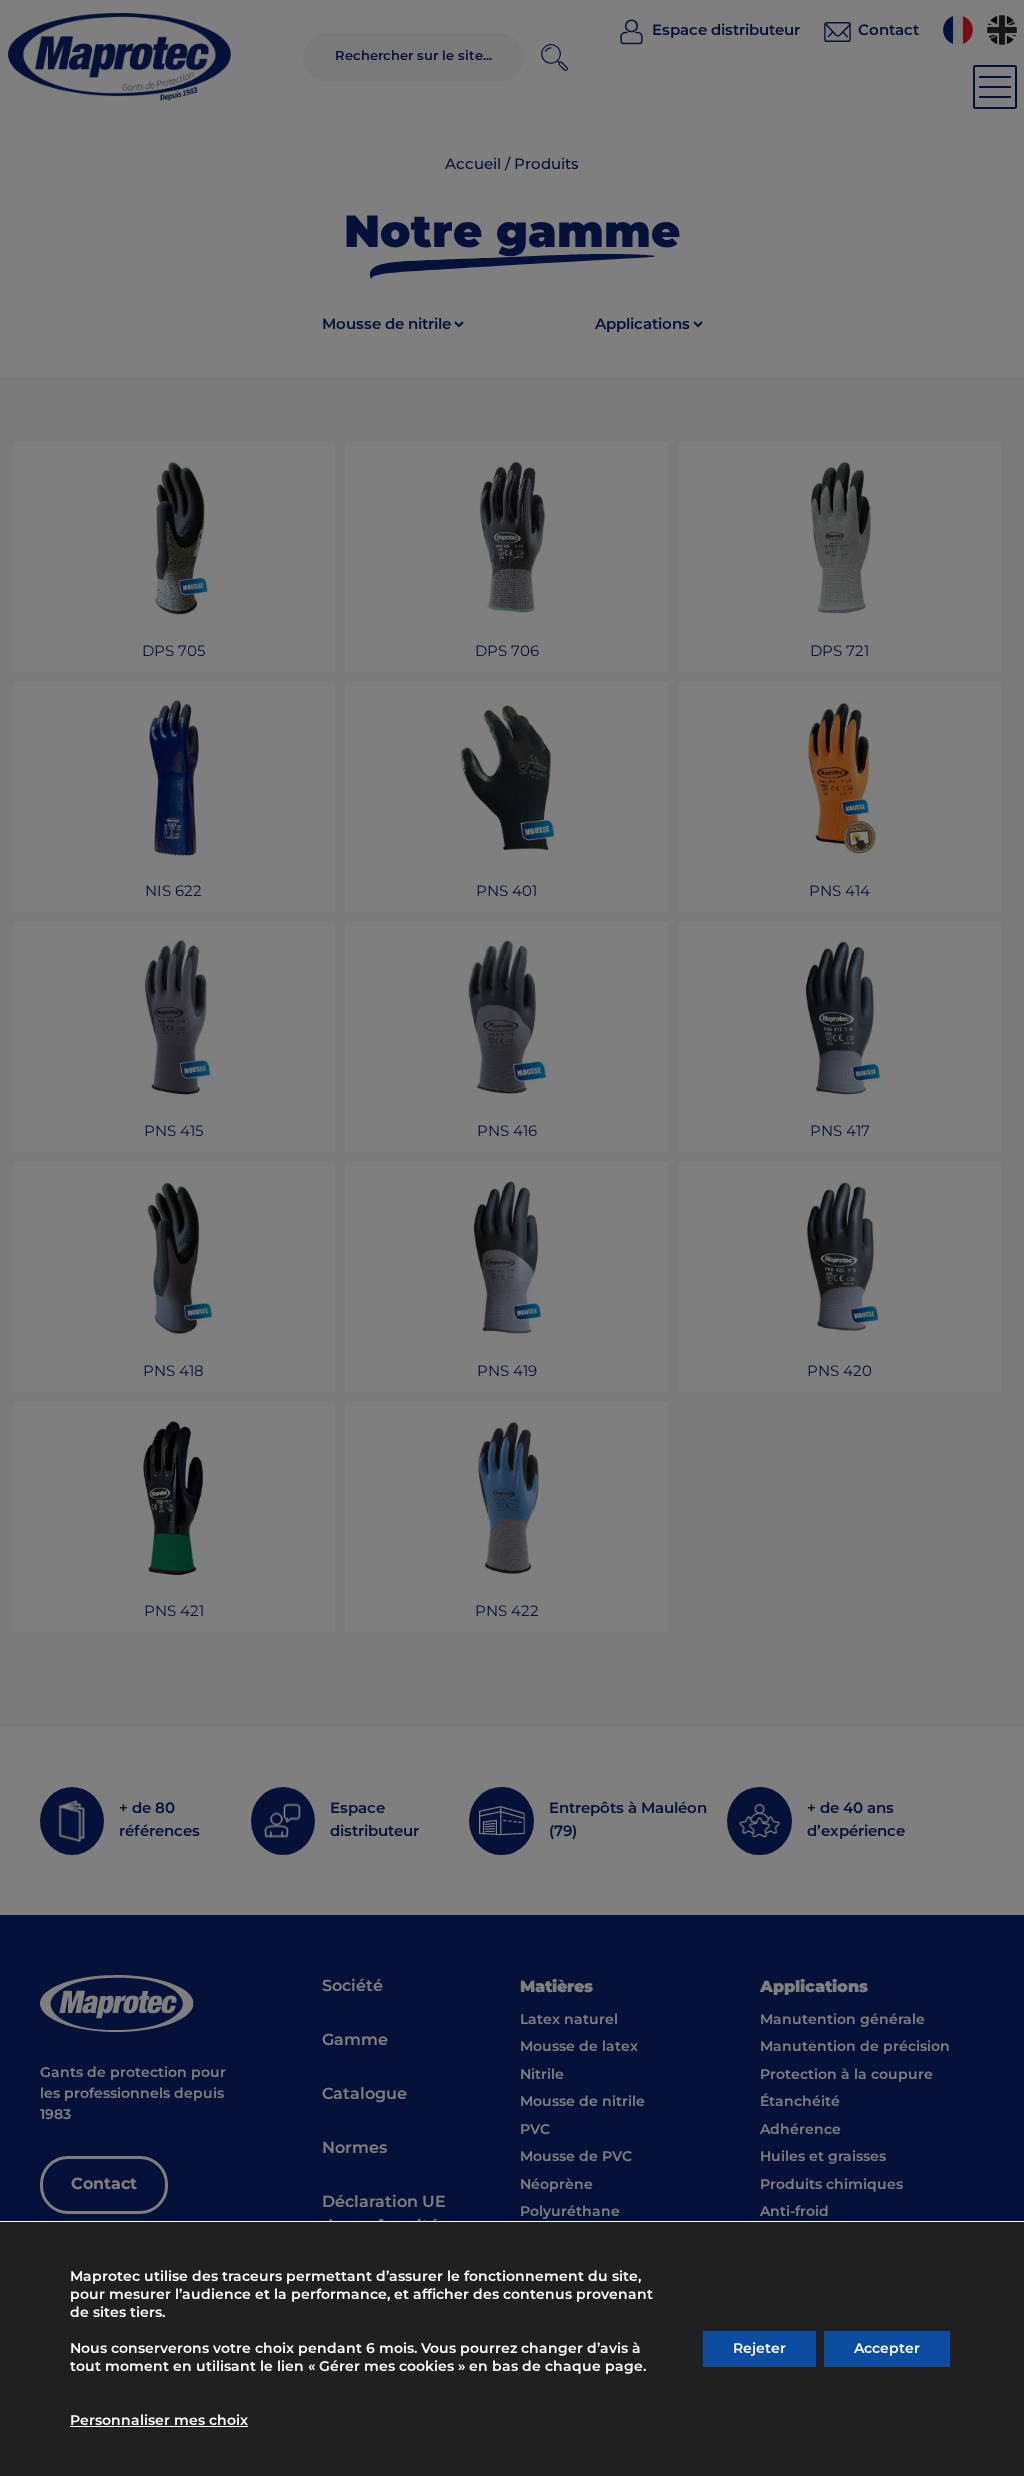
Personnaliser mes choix (159, 2421)
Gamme (355, 2040)
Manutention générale (842, 2020)
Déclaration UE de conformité (384, 2214)
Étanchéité (800, 2102)
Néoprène (556, 2185)
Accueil (473, 165)
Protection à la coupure (846, 2075)
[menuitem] (958, 30)
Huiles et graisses (823, 2157)
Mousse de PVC (576, 2157)
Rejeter (759, 2349)
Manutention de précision (855, 2047)
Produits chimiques (831, 2185)
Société (352, 1986)
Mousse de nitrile (582, 2102)
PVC (535, 2130)
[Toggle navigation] (995, 87)
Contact (104, 2184)
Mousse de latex (579, 2047)
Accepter (887, 2349)
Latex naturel (569, 2020)
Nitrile (542, 2075)
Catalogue (364, 2094)
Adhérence (800, 2130)
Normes (354, 2148)
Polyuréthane (570, 2212)
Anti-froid (794, 2212)
